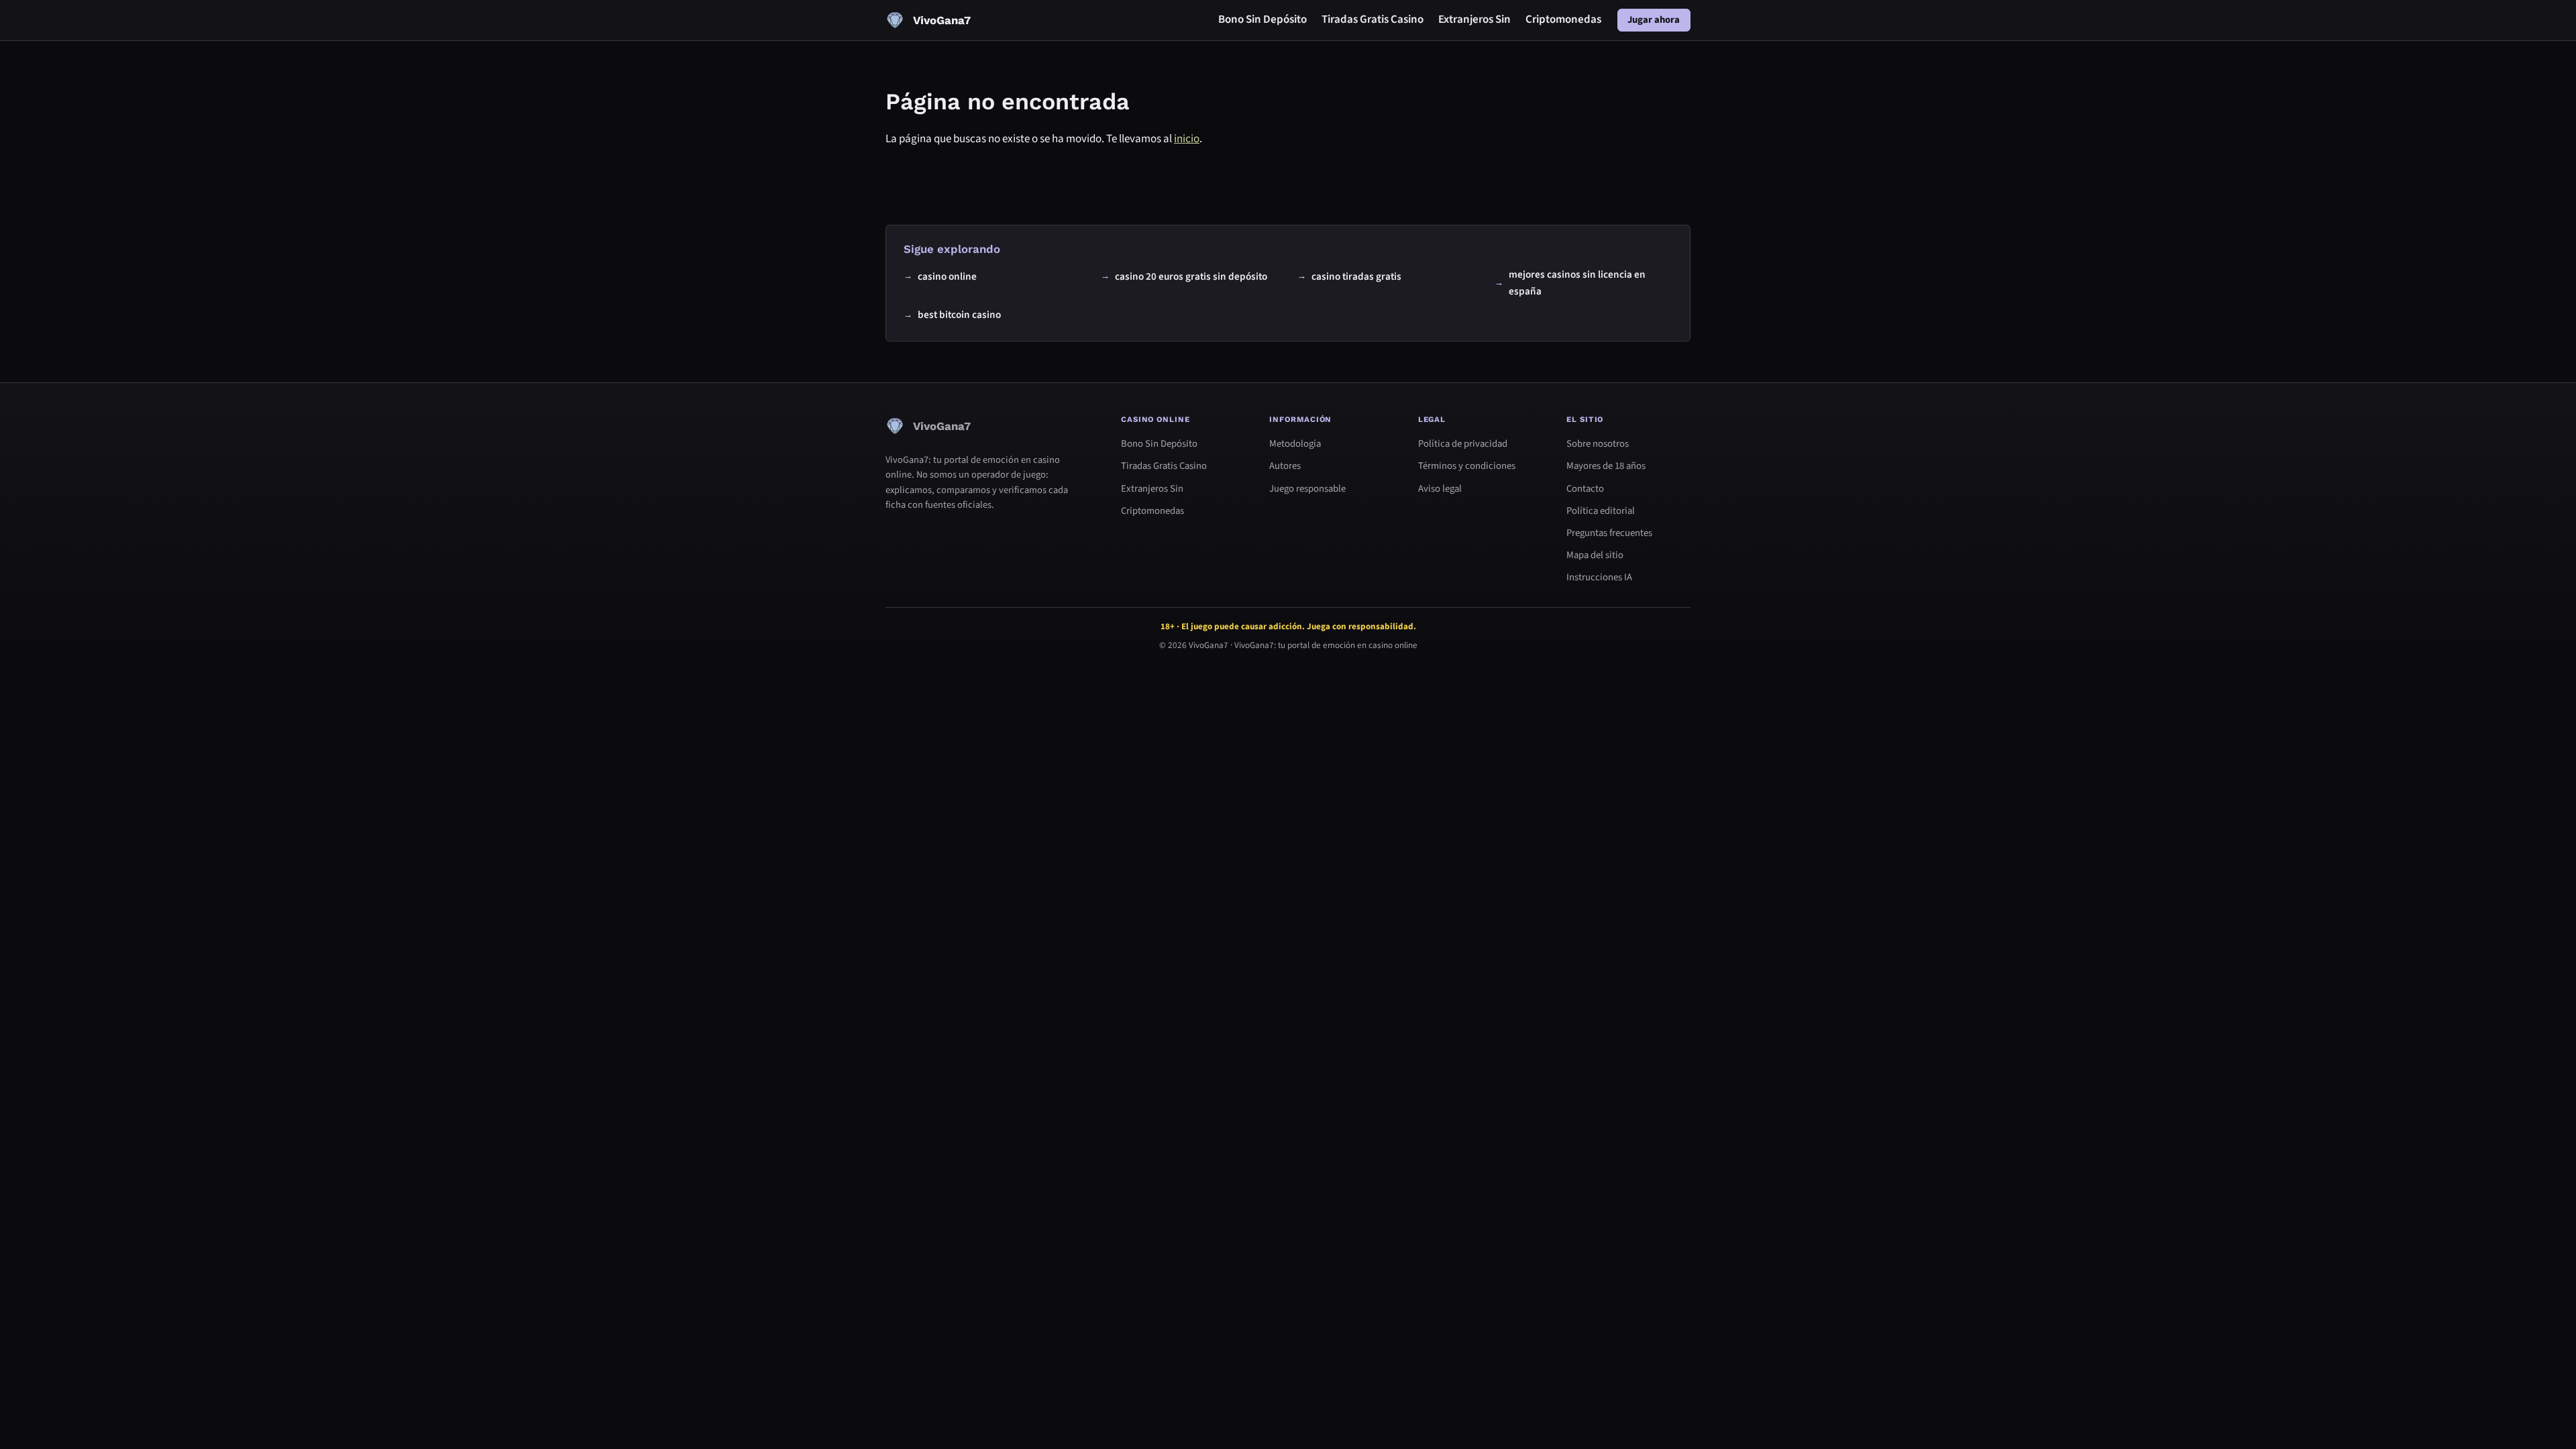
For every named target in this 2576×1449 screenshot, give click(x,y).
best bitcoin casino (959, 314)
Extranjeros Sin (1474, 19)
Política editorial (1601, 511)
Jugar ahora (1654, 20)
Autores (1285, 466)
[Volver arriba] (2544, 1417)
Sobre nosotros (1598, 444)
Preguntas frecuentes (1609, 533)
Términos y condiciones (1467, 466)
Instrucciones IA (1599, 577)
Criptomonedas (1563, 19)
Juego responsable (1307, 489)
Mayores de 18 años (1606, 466)
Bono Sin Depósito (1263, 19)
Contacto (1585, 489)
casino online (947, 276)
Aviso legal (1440, 489)
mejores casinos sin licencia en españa (1577, 282)
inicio (1187, 139)
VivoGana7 (1209, 646)
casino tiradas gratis (1356, 276)
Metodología (1295, 444)
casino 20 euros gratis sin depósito (1191, 276)
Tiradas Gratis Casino (1373, 19)
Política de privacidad (1463, 444)
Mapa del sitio (1595, 555)
